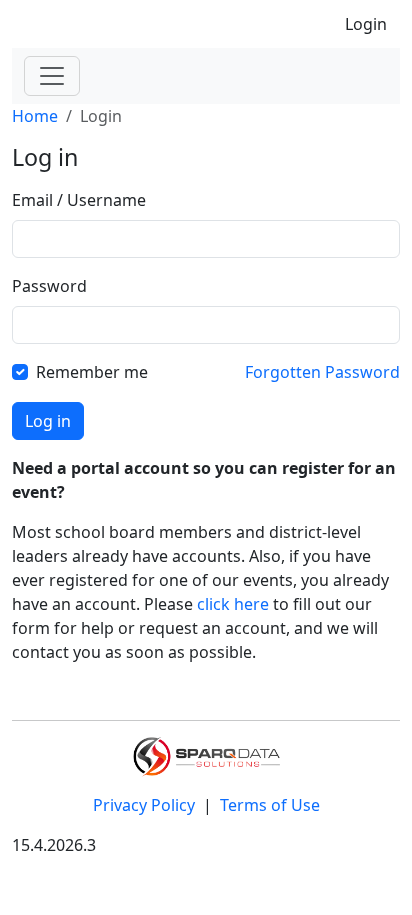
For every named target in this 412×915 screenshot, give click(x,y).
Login (366, 24)
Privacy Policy (146, 805)
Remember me (92, 372)
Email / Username (79, 200)
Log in (48, 421)
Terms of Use (270, 805)
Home (35, 116)
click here (233, 604)
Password (49, 286)
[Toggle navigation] (52, 76)
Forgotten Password (322, 372)
